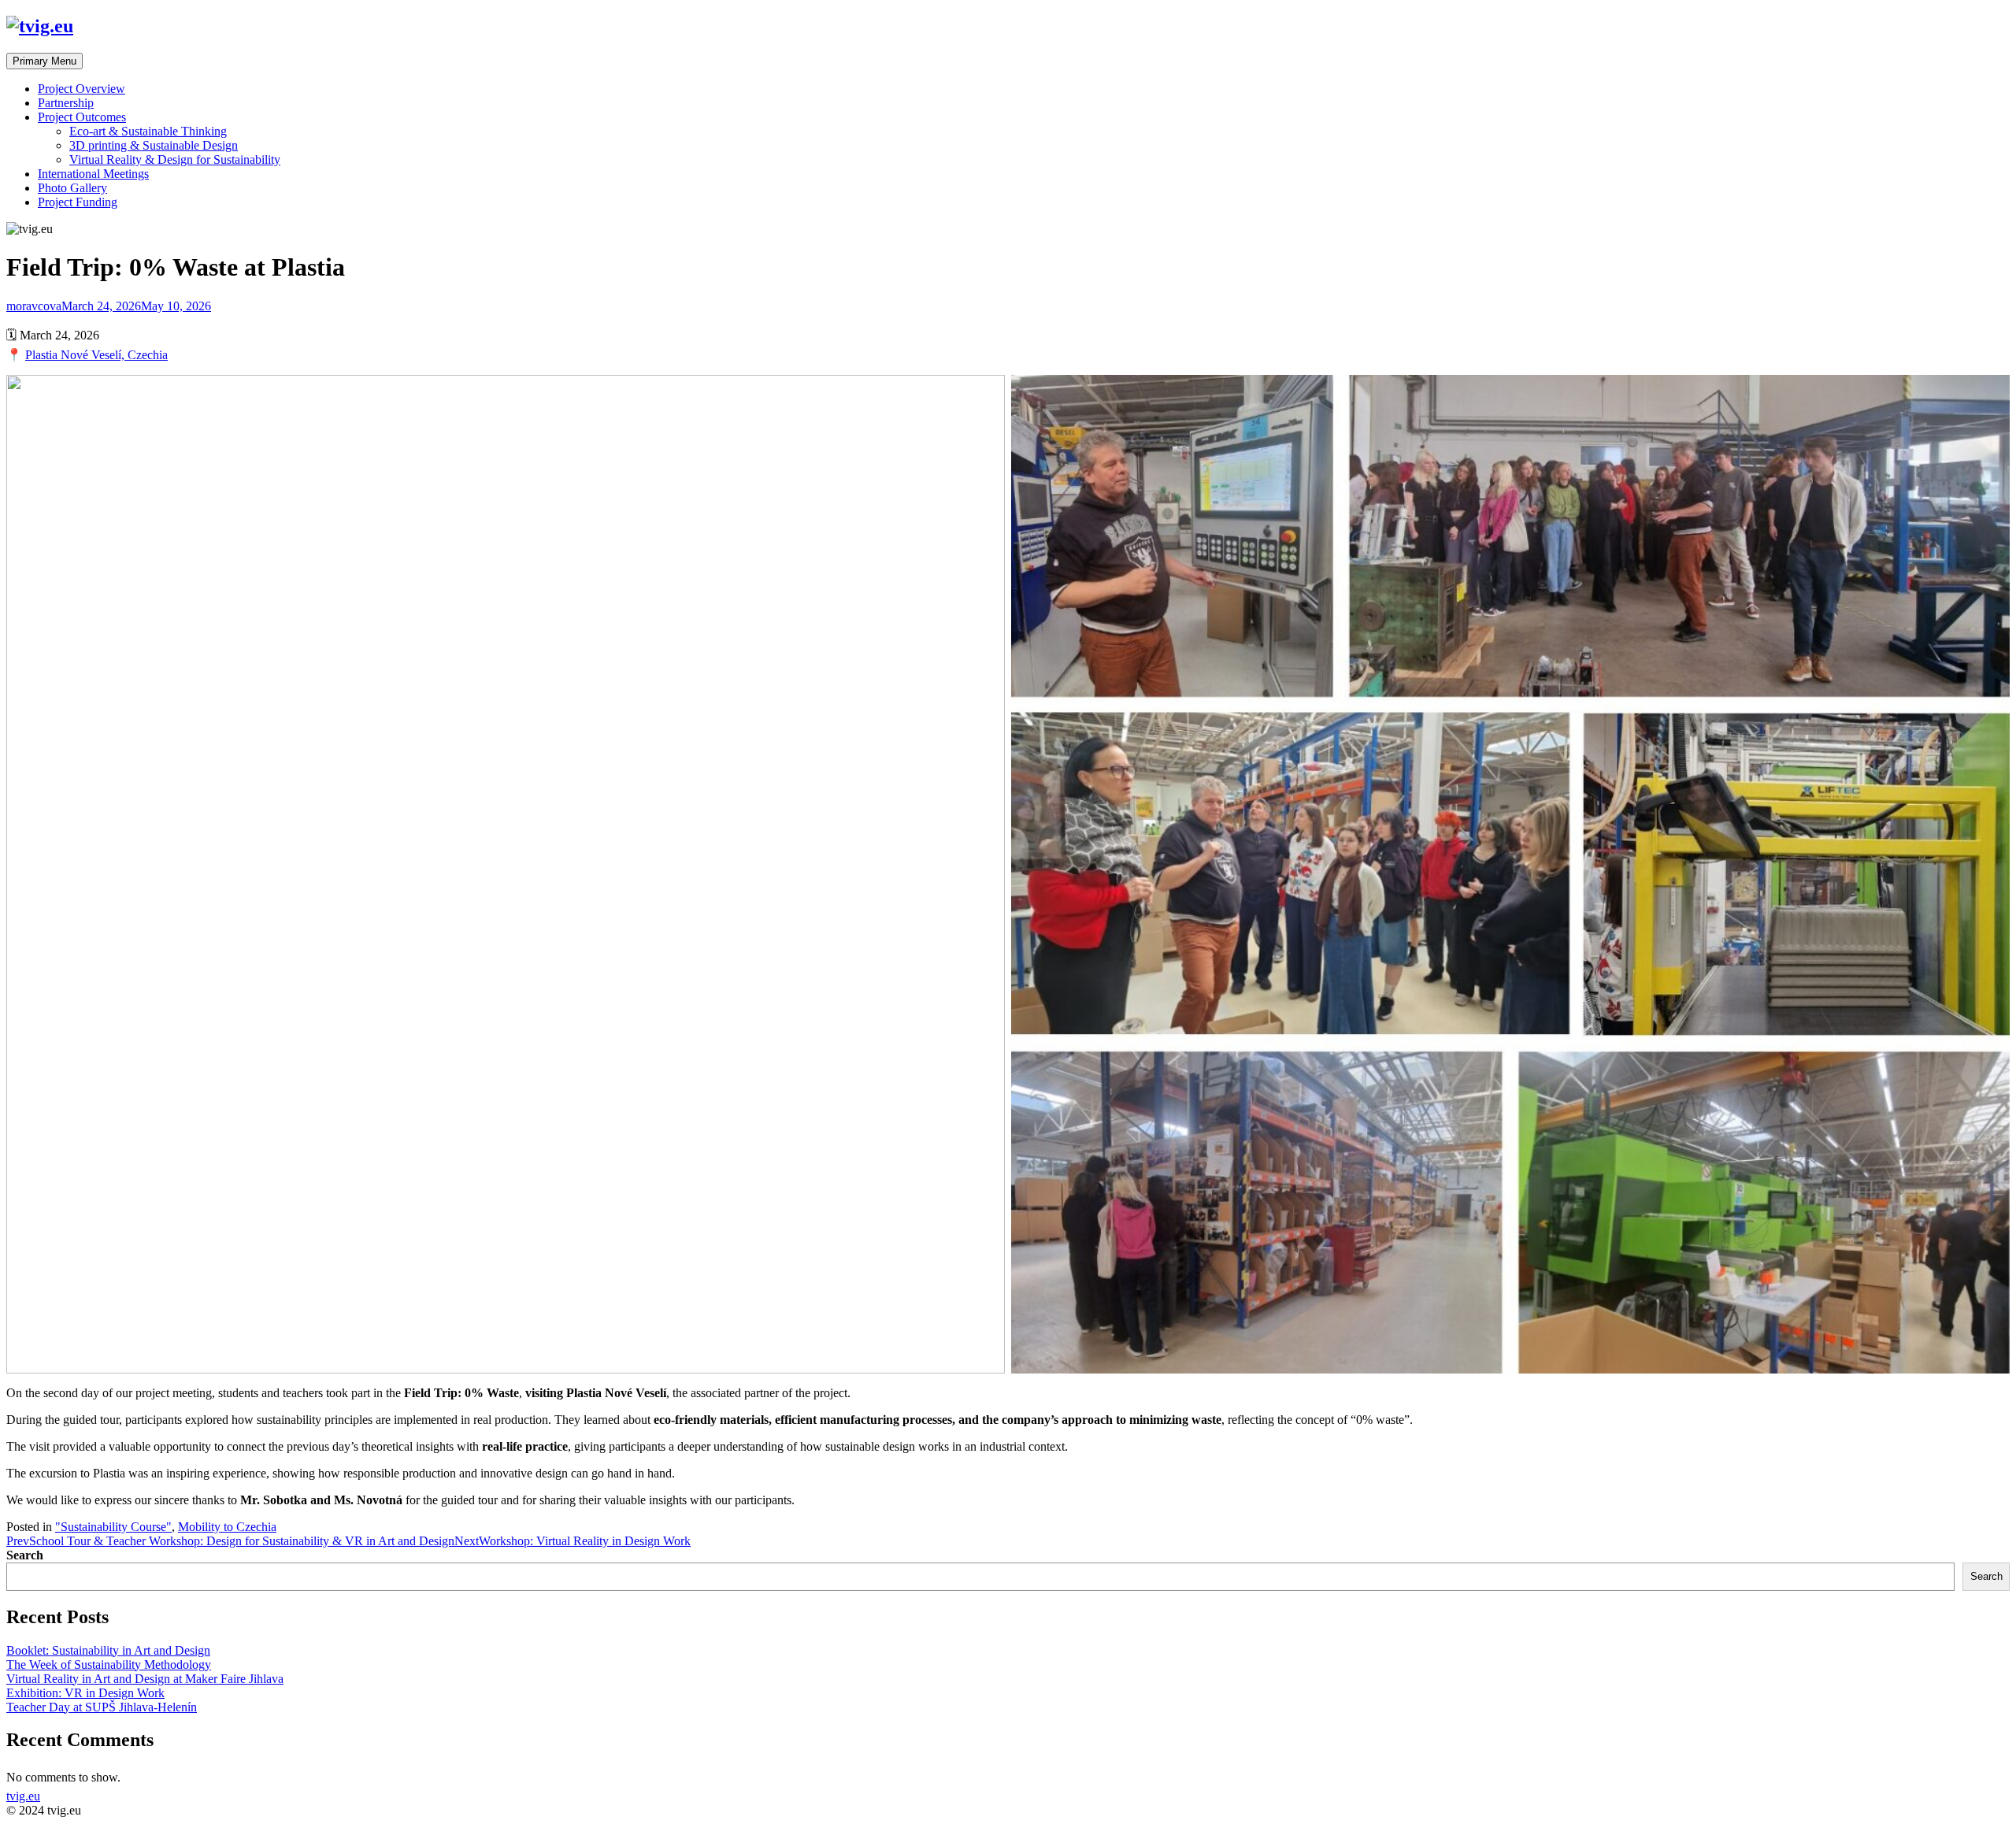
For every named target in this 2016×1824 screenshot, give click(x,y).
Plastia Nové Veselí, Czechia (96, 355)
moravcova (34, 306)
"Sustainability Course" (113, 1527)
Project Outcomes (82, 117)
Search (25, 1555)
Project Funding (78, 202)
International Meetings (93, 174)
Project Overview (82, 89)
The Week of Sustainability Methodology (109, 1665)
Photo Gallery (72, 188)
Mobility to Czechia (227, 1527)
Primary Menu (44, 61)
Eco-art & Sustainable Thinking (148, 131)
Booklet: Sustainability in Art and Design (108, 1650)
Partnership (66, 103)
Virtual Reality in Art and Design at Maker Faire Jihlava (145, 1679)
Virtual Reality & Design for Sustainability (175, 159)
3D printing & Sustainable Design (154, 145)
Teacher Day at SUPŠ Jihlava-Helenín (102, 1707)
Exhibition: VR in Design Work (85, 1693)
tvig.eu (23, 1796)
